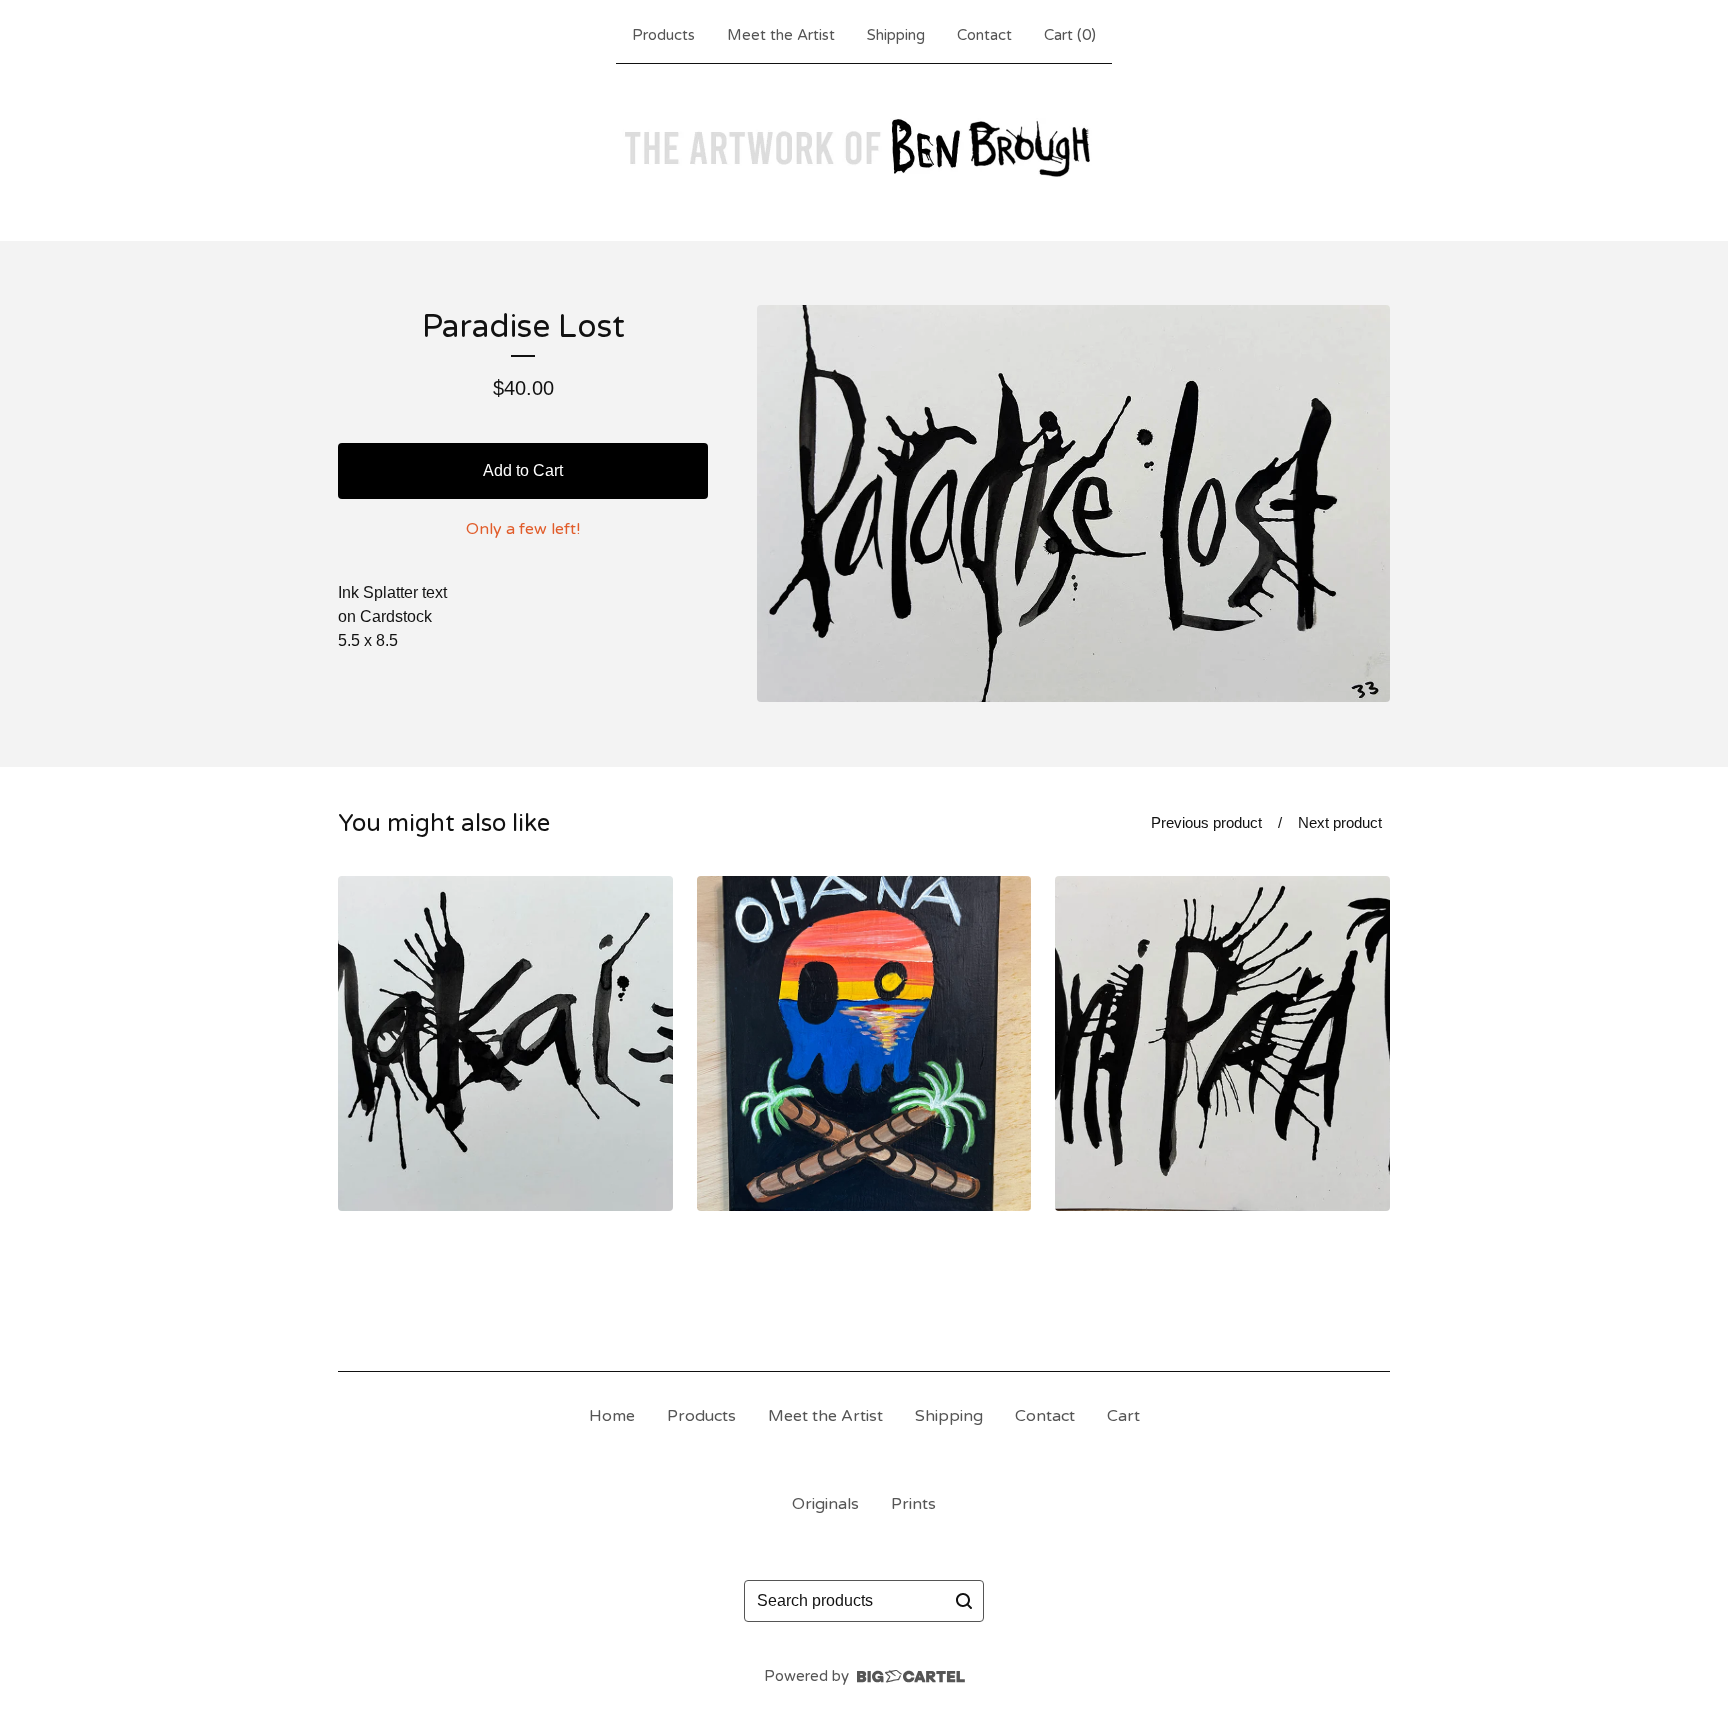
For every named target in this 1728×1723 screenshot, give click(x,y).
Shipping (896, 35)
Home (612, 1416)
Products (663, 35)
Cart (1123, 1416)
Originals (825, 1504)
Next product (1340, 822)
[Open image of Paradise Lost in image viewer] (1073, 504)
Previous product (1206, 822)
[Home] (864, 148)
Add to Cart (523, 470)
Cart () (1070, 35)
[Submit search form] (964, 1601)
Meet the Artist (781, 35)
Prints (913, 1504)
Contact (984, 35)
